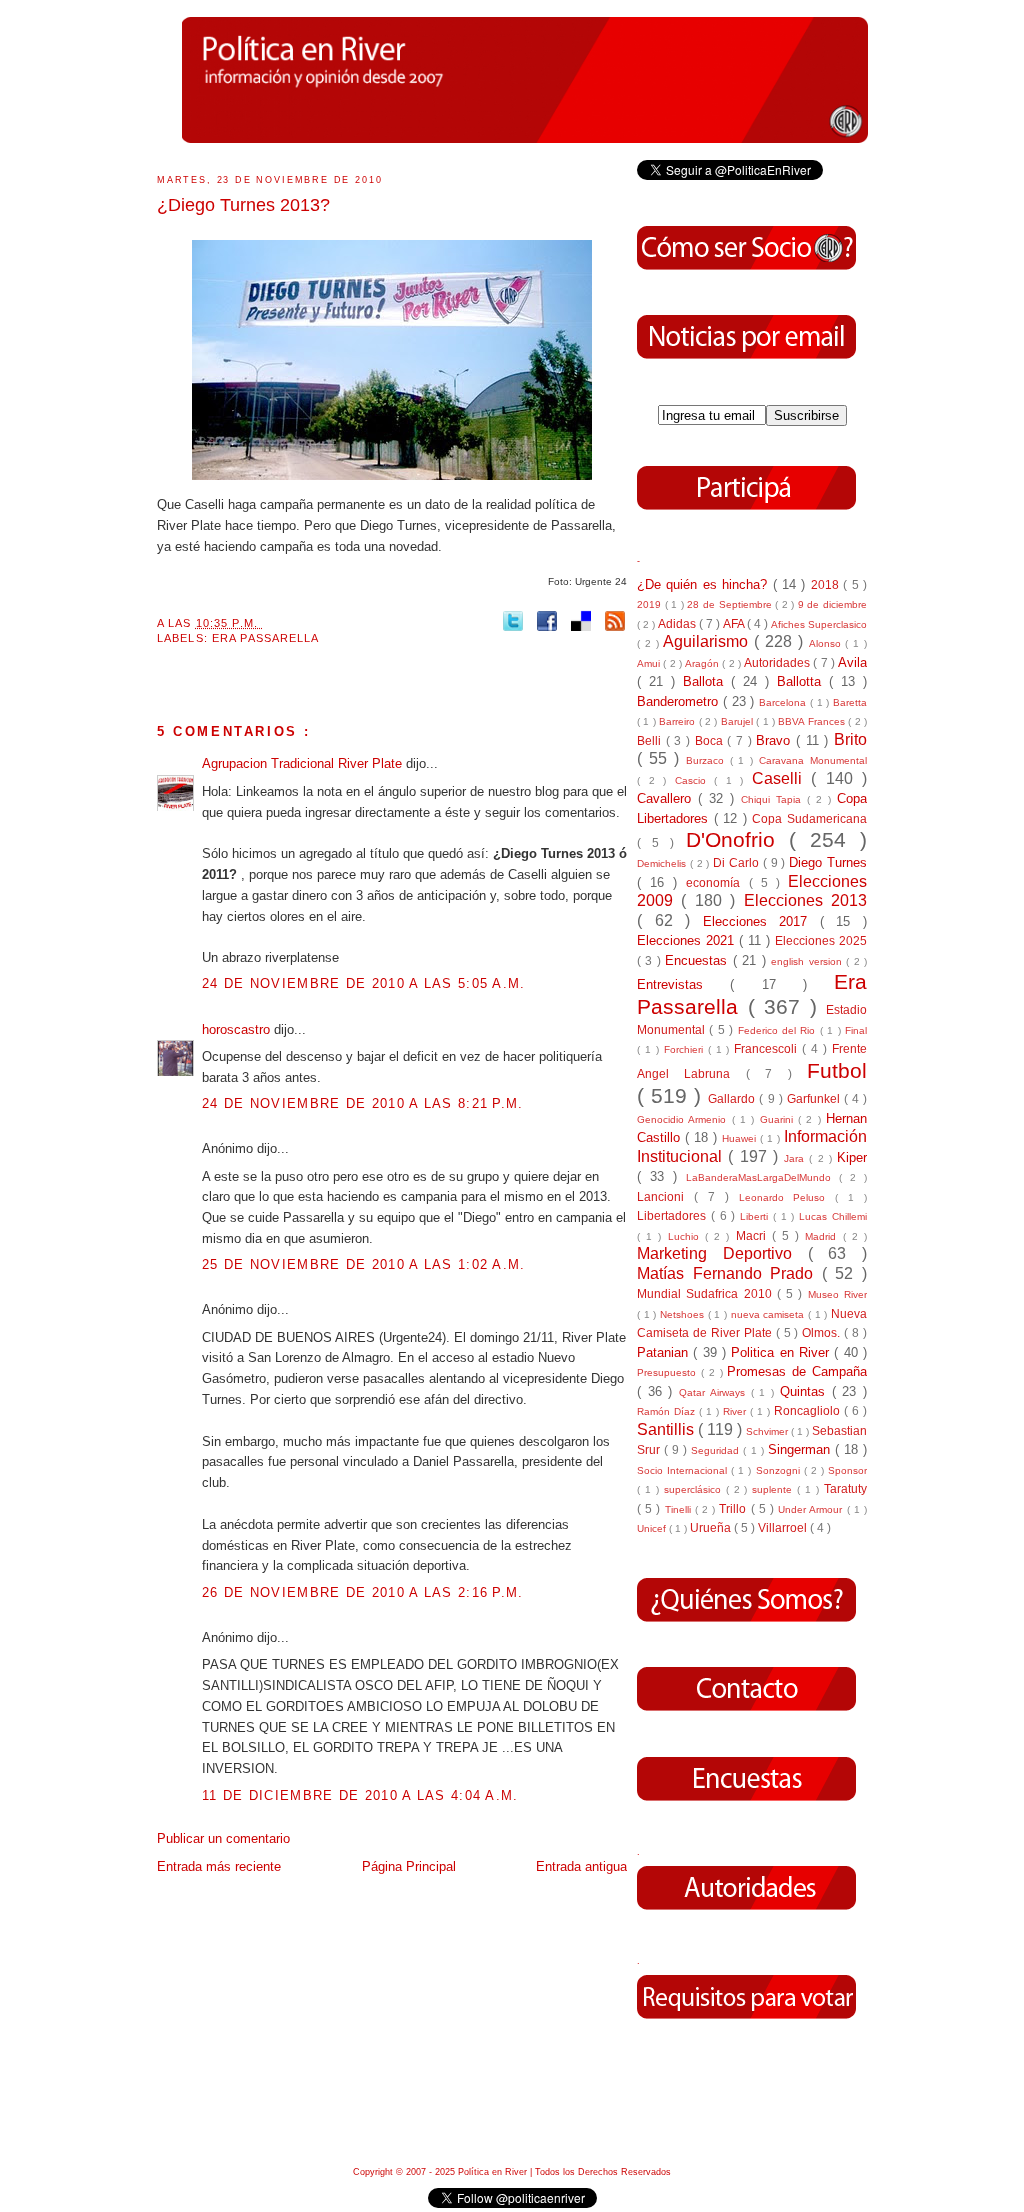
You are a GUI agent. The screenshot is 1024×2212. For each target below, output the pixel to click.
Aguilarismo (708, 641)
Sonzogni (780, 1470)
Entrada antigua (581, 1866)
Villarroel (784, 1527)
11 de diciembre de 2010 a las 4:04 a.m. (360, 1795)
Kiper (852, 1157)
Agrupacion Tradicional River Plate (304, 763)
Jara (796, 1158)
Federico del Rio (779, 1030)
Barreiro (678, 721)
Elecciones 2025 (821, 940)
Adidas (678, 623)
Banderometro (680, 701)
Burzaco (708, 760)
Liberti (756, 1216)
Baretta (850, 702)
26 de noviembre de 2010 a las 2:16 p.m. (363, 1592)
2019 (651, 604)
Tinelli (680, 1509)
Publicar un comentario (223, 1838)
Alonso (827, 643)
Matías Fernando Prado (729, 1273)
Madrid (823, 1236)
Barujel (738, 721)
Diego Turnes (828, 862)
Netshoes (684, 1314)
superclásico (695, 1489)
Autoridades (778, 662)
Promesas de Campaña (797, 1371)
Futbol (837, 1070)
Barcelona (784, 702)
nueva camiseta (769, 1314)
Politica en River (782, 1352)
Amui (650, 663)
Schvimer (768, 1431)
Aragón (703, 663)
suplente (774, 1489)
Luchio (686, 1236)
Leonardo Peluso (787, 1197)
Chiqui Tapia (774, 799)
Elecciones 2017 (761, 921)
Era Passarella (266, 638)
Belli (651, 740)
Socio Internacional (684, 1470)
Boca (711, 740)
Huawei (741, 1138)
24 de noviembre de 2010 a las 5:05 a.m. (364, 983)
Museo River (837, 1294)
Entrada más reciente (219, 1866)
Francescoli (768, 1048)
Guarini (779, 1119)
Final (856, 1030)
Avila (852, 662)
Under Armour (812, 1509)
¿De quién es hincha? (705, 584)
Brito (850, 739)
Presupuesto (669, 1372)
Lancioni (665, 1196)
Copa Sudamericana (809, 818)
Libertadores (674, 1215)
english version (808, 961)
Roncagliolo (809, 1410)
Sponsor (847, 1470)
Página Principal (409, 1866)
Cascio (695, 780)
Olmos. (823, 1332)
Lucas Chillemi (833, 1216)
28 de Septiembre (731, 604)
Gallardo (733, 1098)
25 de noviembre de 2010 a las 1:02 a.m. (364, 1264)
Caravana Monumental (813, 760)
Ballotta (803, 681)
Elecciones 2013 (805, 900)
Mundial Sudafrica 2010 (707, 1293)
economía (717, 882)
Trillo (734, 1508)
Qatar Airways (714, 1392)
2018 (827, 584)
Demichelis (663, 863)
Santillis (667, 1429)
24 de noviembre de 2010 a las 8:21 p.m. (363, 1103)
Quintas (806, 1391)
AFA (735, 623)
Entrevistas (683, 984)
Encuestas (698, 960)
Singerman (801, 1449)
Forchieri (686, 1049)
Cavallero (667, 798)
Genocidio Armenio (684, 1119)
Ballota (707, 681)
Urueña (712, 1527)
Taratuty (845, 1488)
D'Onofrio (737, 839)
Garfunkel (815, 1098)
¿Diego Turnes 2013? (243, 205)
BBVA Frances (813, 721)
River (736, 1411)
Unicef (653, 1528)
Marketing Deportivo (722, 1253)
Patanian (665, 1352)
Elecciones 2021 (688, 940)
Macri (754, 1235)
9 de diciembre (832, 604)
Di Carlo (738, 862)
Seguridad (717, 1450)
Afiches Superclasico (819, 624)
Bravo (776, 740)
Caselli (782, 778)
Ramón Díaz (668, 1411)
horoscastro (238, 1029)
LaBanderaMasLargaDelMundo (762, 1177)
